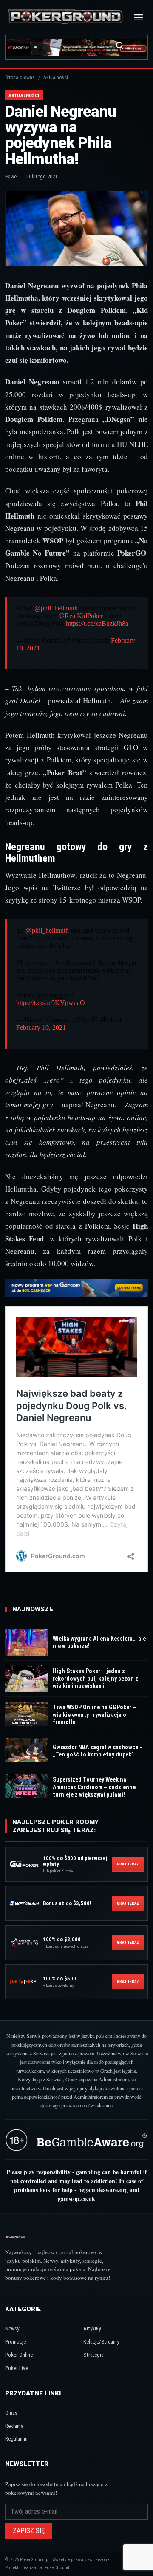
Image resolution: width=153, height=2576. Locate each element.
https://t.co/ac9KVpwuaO (51, 1003)
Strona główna (20, 77)
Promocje (16, 2342)
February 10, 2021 (41, 1027)
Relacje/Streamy (101, 2342)
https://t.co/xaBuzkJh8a (97, 623)
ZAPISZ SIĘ (29, 2531)
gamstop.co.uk (76, 2199)
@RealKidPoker (81, 616)
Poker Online (19, 2355)
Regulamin (16, 2439)
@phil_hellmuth (56, 608)
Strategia (93, 2355)
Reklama (14, 2426)
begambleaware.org (103, 2190)
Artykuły (92, 2328)
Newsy (12, 2328)
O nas (11, 2413)
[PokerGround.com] (65, 17)
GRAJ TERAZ (128, 1864)
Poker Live (17, 2368)
